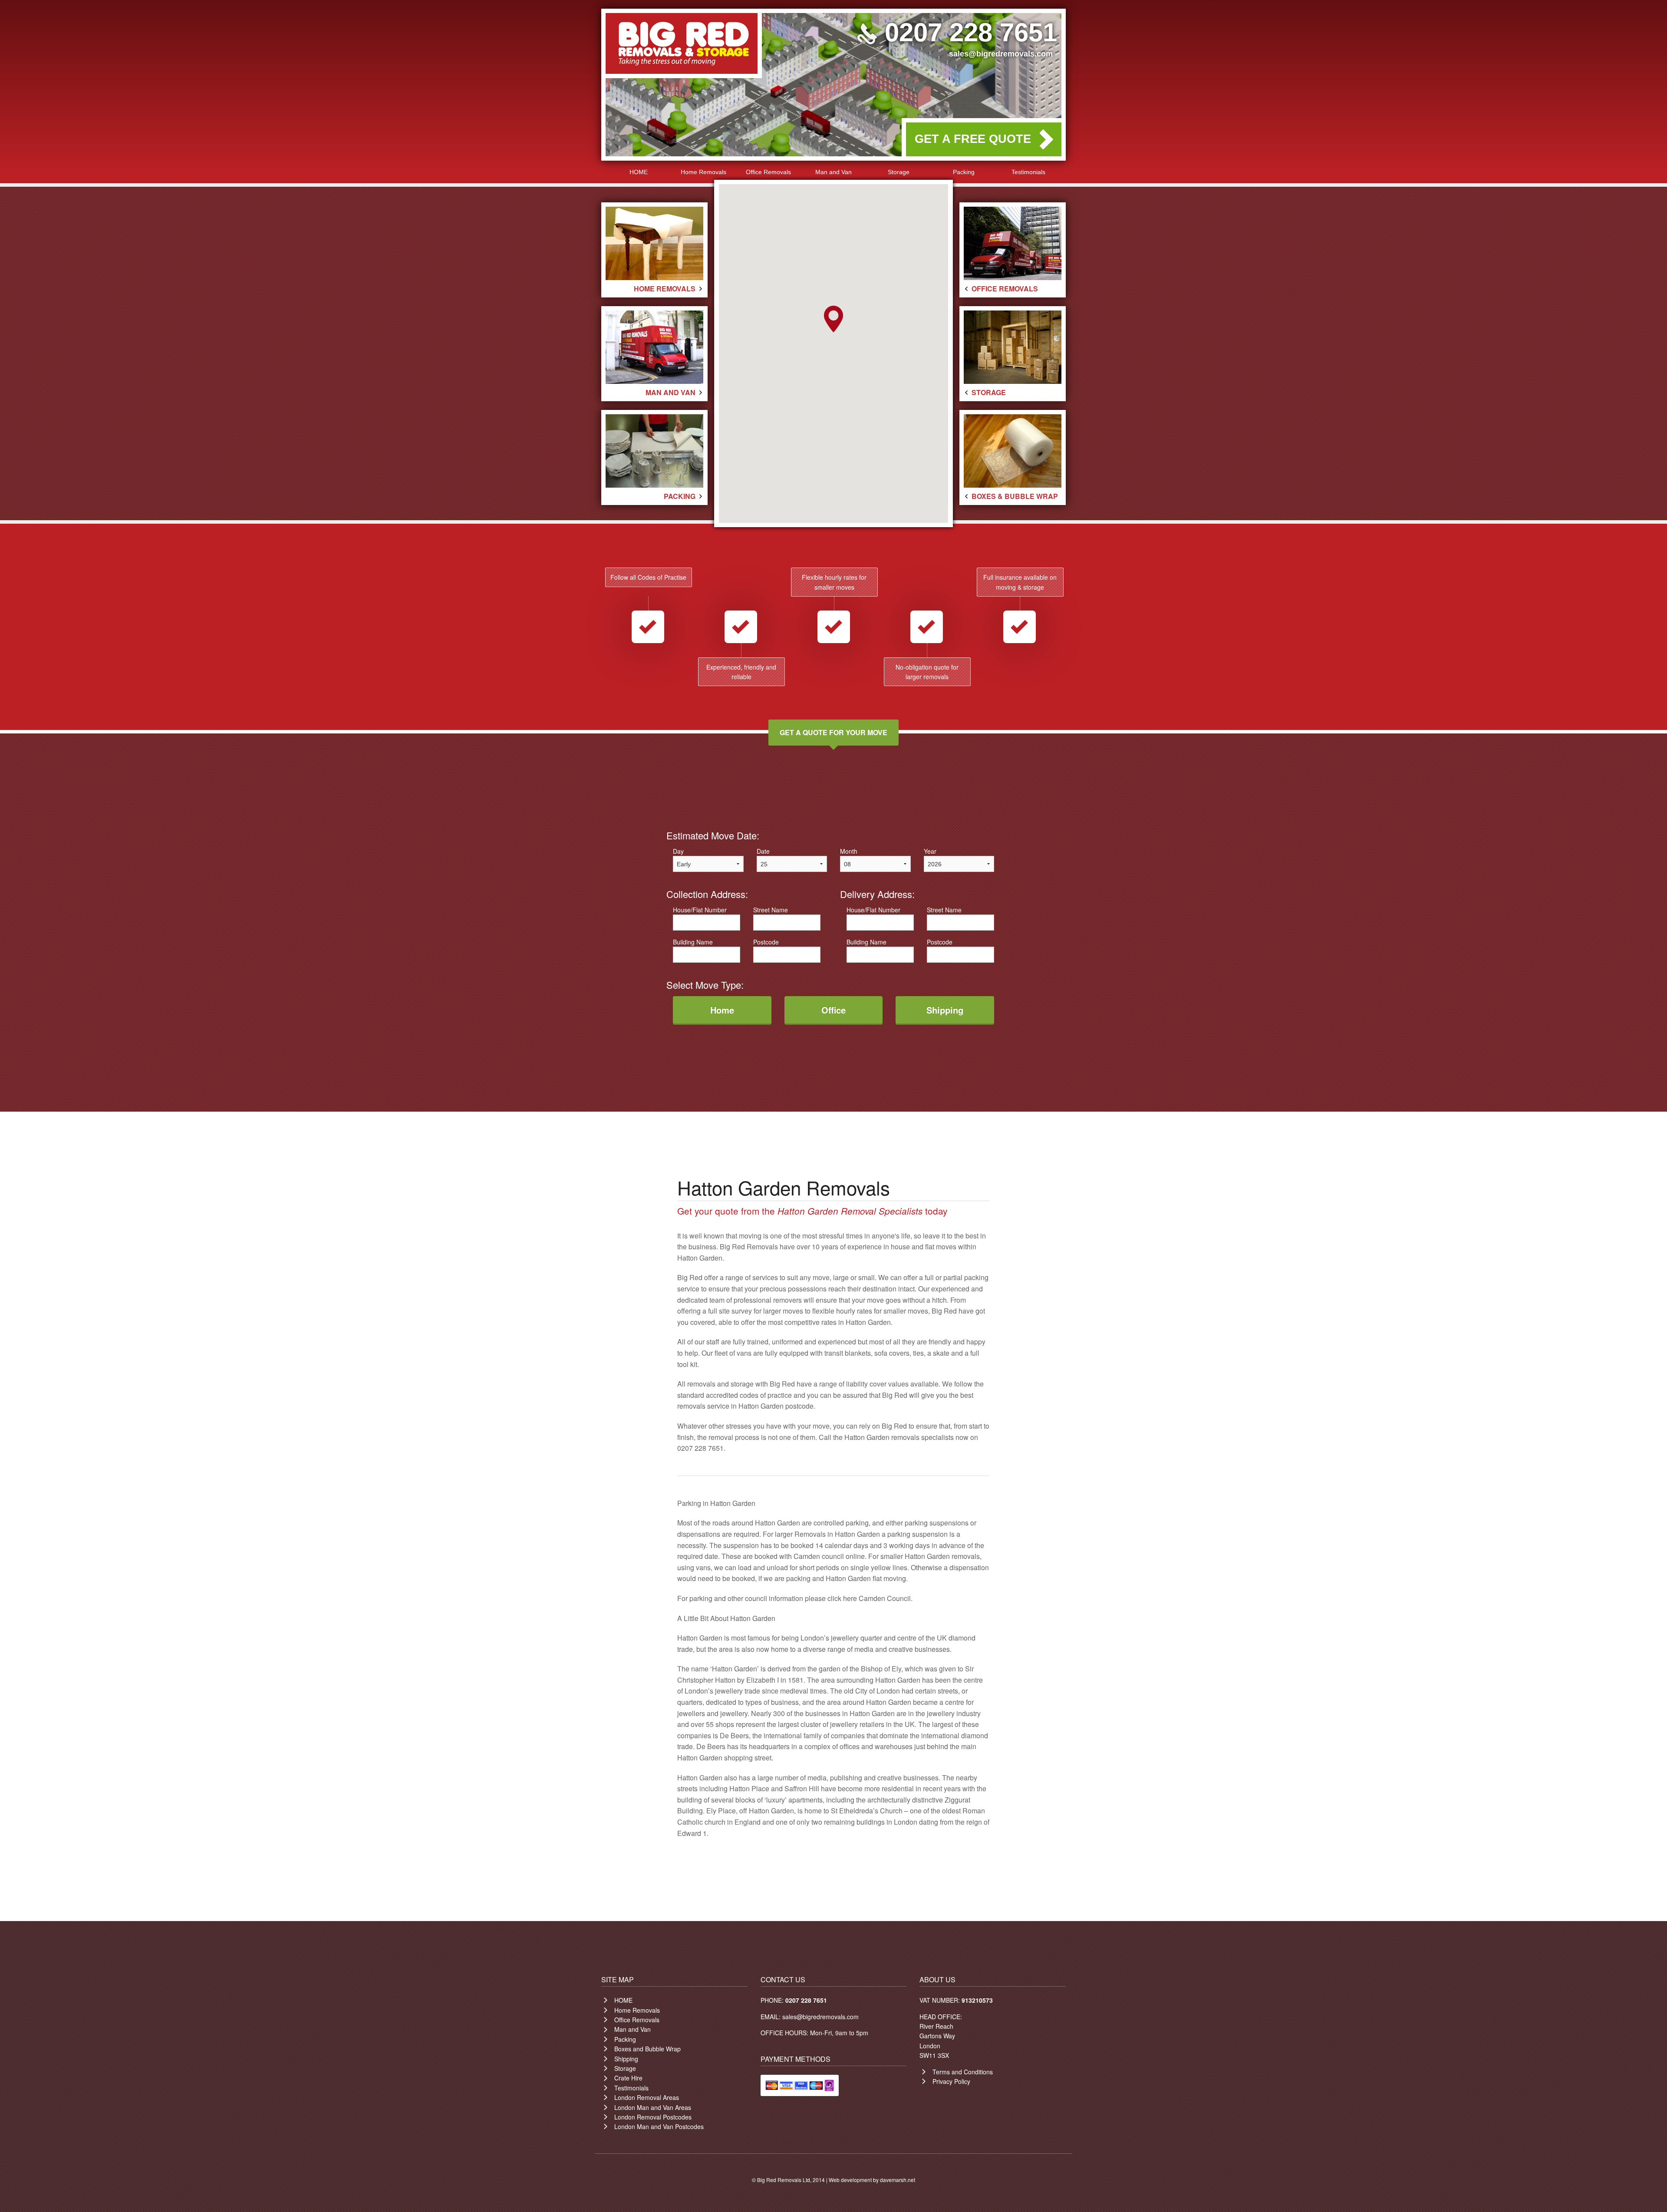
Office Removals (768, 172)
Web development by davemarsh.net (872, 2180)
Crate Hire (628, 2078)
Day (678, 851)
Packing (964, 172)
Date (763, 851)
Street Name (771, 910)
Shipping (626, 2059)
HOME (639, 172)
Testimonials (1028, 172)
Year (930, 851)
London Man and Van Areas (653, 2107)
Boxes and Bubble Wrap (647, 2049)
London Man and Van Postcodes (659, 2126)
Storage (899, 172)
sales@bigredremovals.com (1001, 54)
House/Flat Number (700, 910)
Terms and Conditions (963, 2072)
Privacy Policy (951, 2081)
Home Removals (703, 172)
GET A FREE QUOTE (973, 139)
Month (849, 851)
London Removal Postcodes (653, 2117)
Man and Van (833, 172)
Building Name (693, 942)
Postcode (766, 942)
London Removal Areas (647, 2097)
